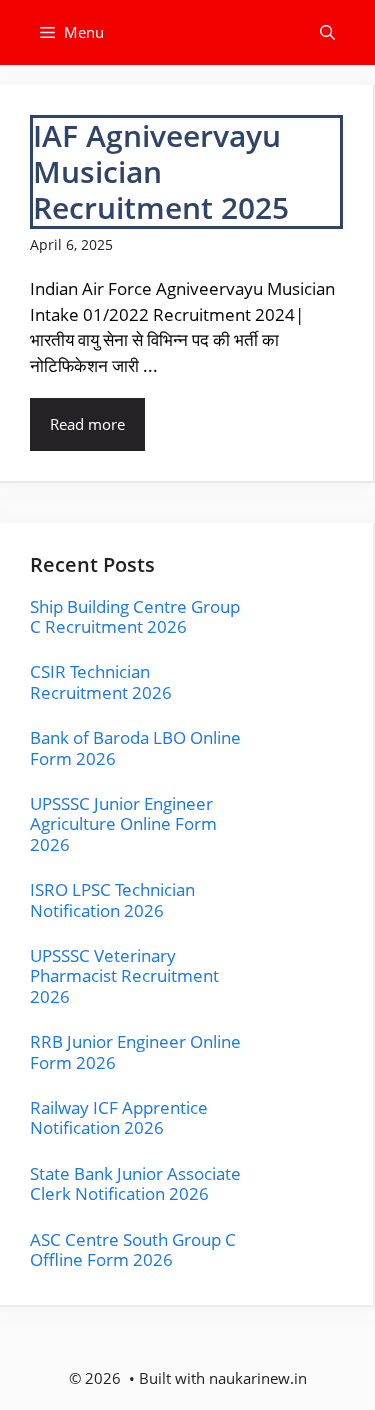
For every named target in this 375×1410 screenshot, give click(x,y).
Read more (87, 424)
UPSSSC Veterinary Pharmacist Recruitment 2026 (124, 976)
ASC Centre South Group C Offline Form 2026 (133, 1249)
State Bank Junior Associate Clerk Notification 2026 (135, 1183)
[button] (327, 32)
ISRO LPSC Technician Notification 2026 (112, 899)
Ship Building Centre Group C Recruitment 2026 (135, 616)
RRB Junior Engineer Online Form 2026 (135, 1051)
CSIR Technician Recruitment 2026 (101, 681)
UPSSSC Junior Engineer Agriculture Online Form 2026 (123, 824)
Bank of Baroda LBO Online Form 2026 (135, 747)
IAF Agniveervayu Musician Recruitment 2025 (161, 171)
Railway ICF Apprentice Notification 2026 (119, 1117)
